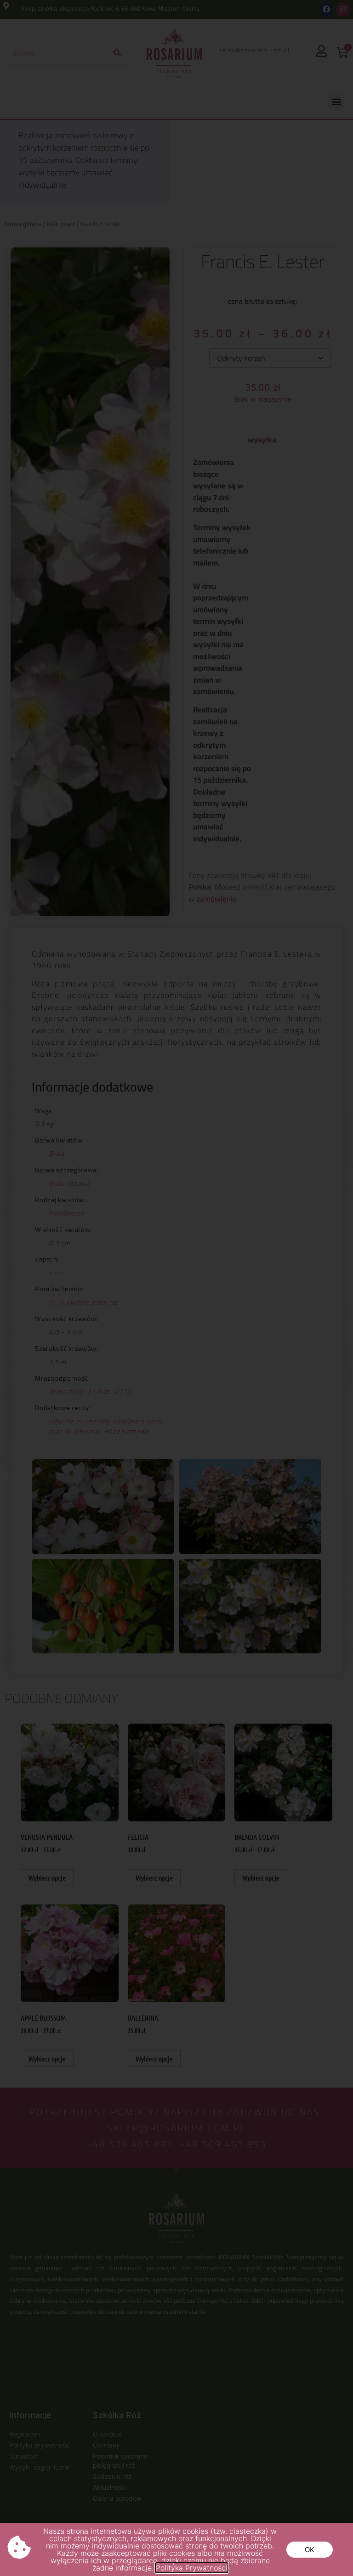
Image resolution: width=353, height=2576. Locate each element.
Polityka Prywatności (192, 2568)
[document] (176, 1288)
